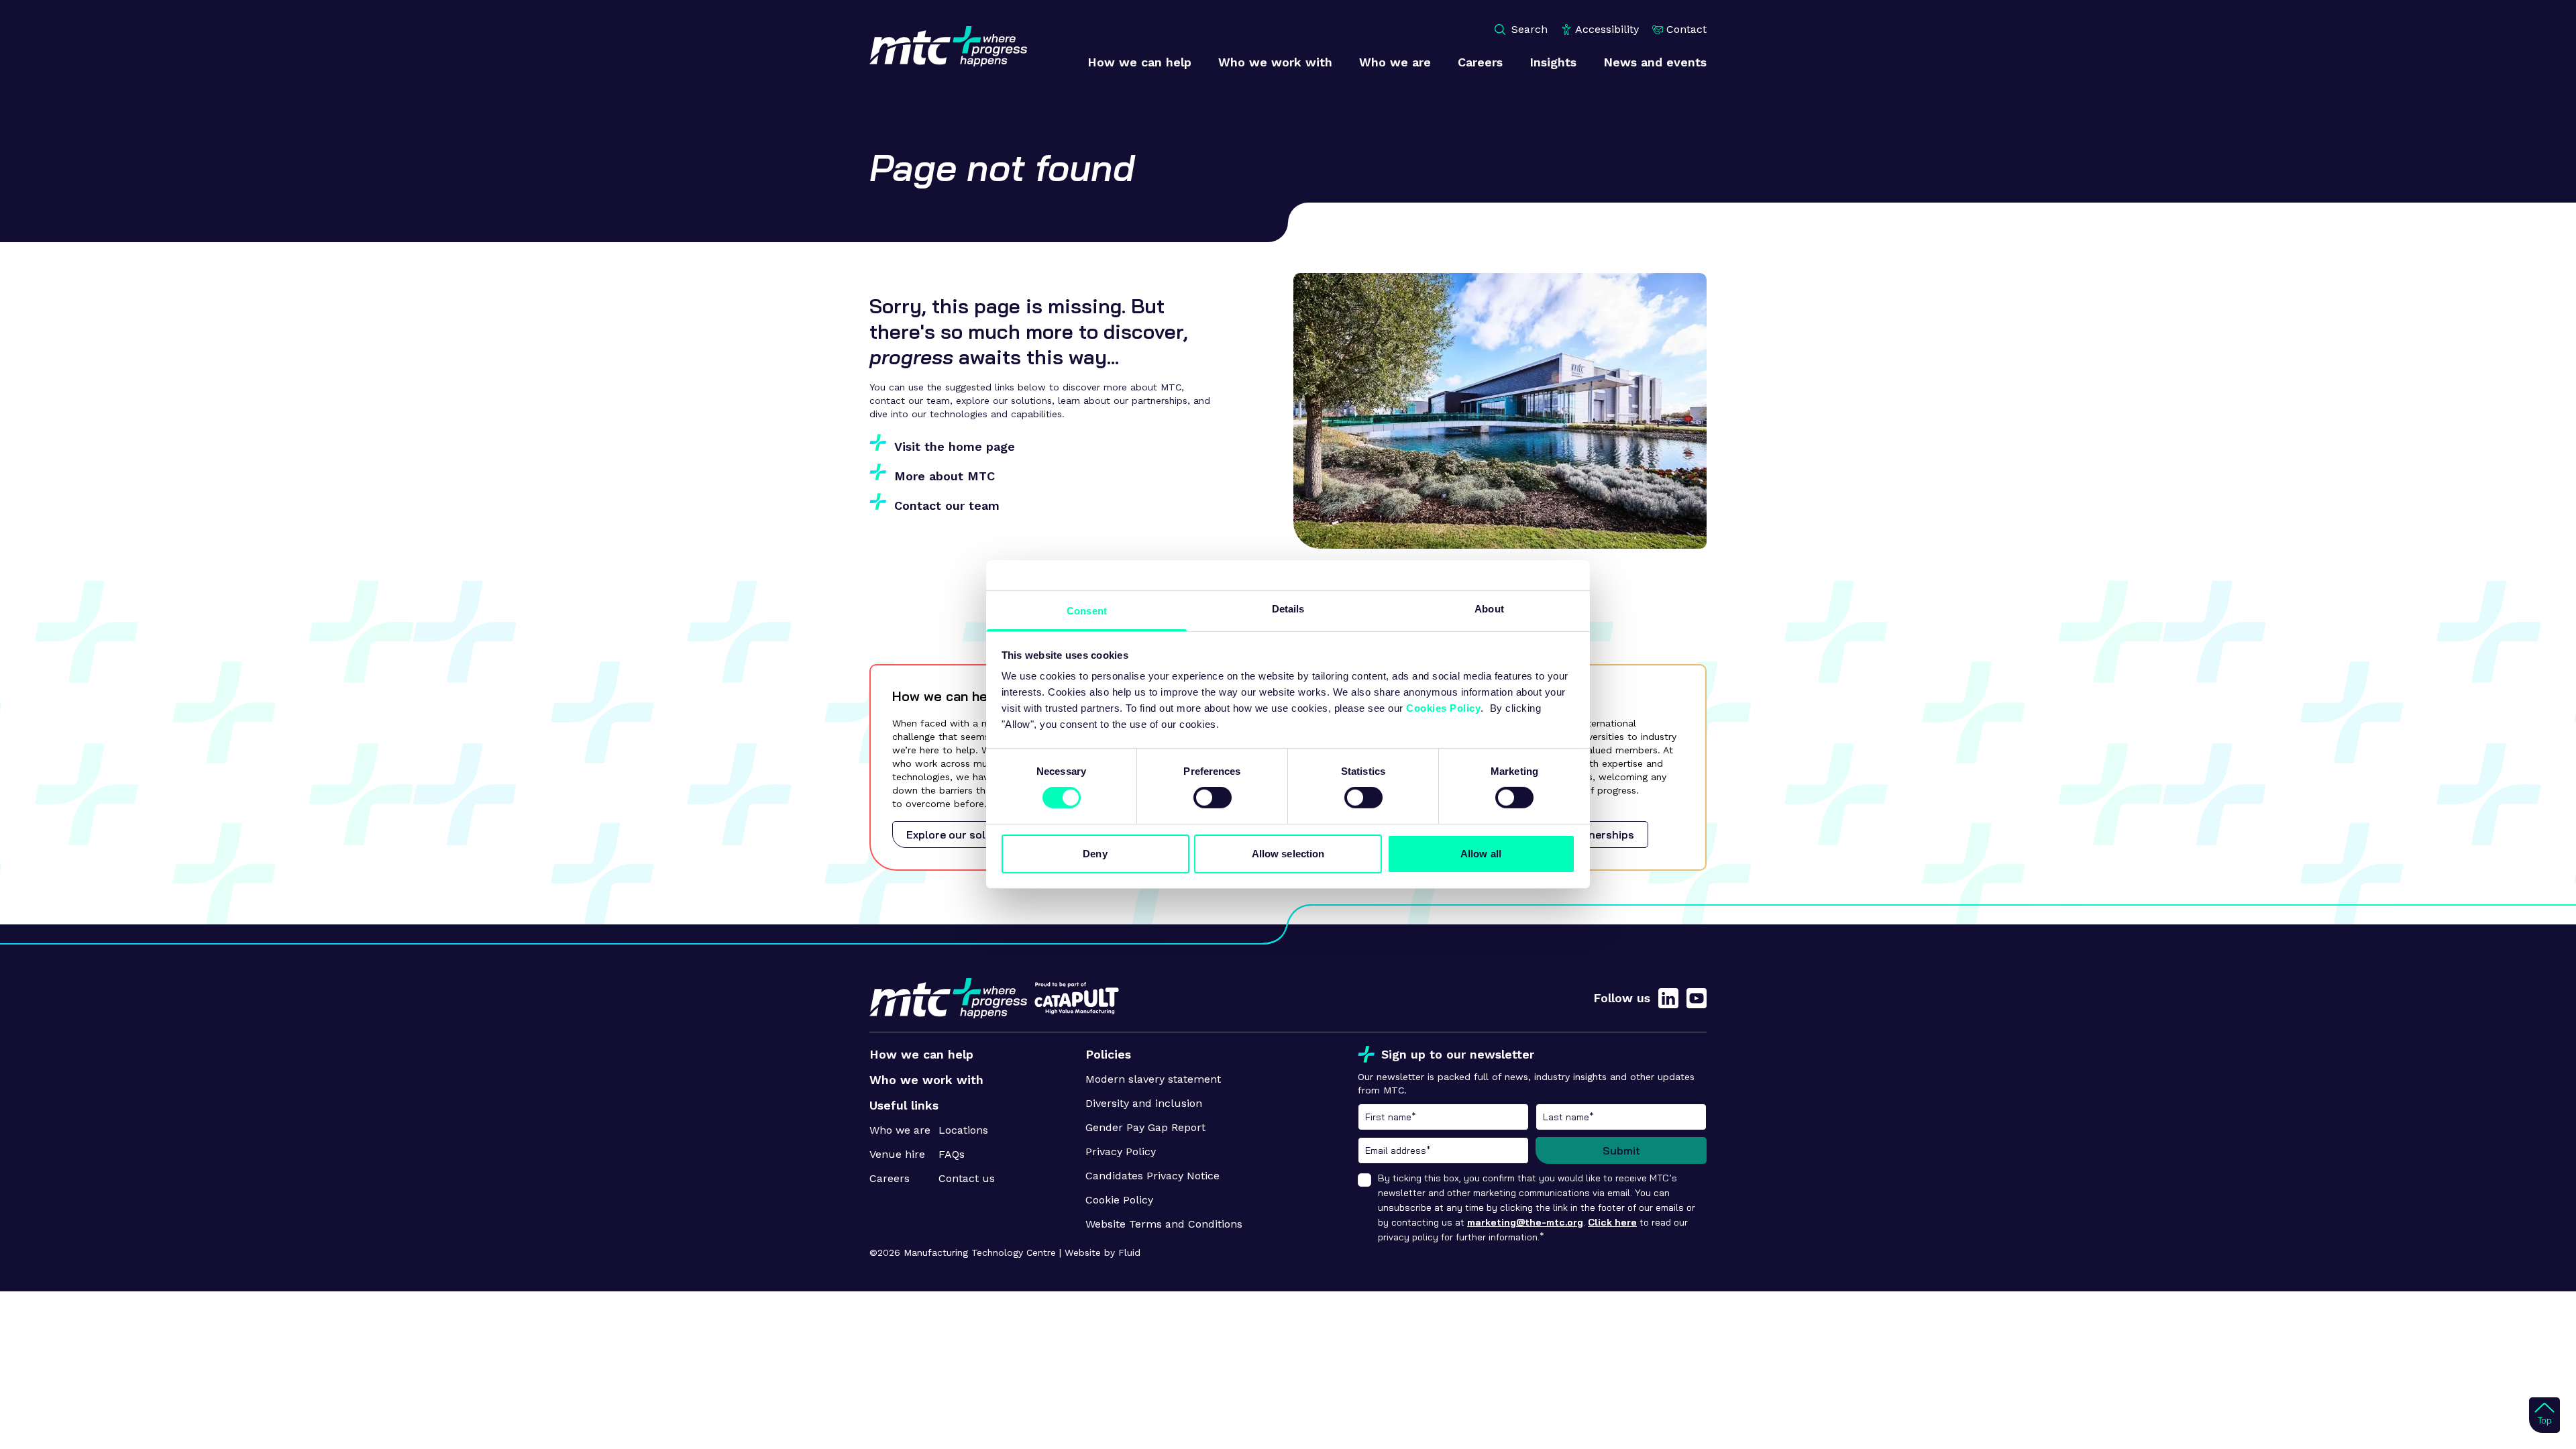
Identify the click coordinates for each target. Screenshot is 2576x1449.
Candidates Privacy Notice (1152, 1176)
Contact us (967, 1178)
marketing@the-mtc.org (1525, 1222)
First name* (1443, 1117)
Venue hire (897, 1154)
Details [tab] (1288, 609)
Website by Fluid (1103, 1252)
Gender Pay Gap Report (1145, 1127)
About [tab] (1489, 609)
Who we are (900, 1130)
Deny (1095, 854)
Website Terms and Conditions (1164, 1224)
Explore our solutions (963, 835)
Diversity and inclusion (1144, 1103)
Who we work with (926, 1080)
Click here (1612, 1222)
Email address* (1443, 1150)
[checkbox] (1364, 1180)
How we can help (921, 1054)
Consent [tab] (1087, 611)
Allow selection (1288, 854)
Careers (890, 1178)
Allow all (1481, 854)
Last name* (1621, 1117)
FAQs (952, 1154)
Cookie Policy (1119, 1200)
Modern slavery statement (1153, 1079)
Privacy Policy (1121, 1151)
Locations (963, 1130)
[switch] (1213, 798)
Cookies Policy (1443, 708)
